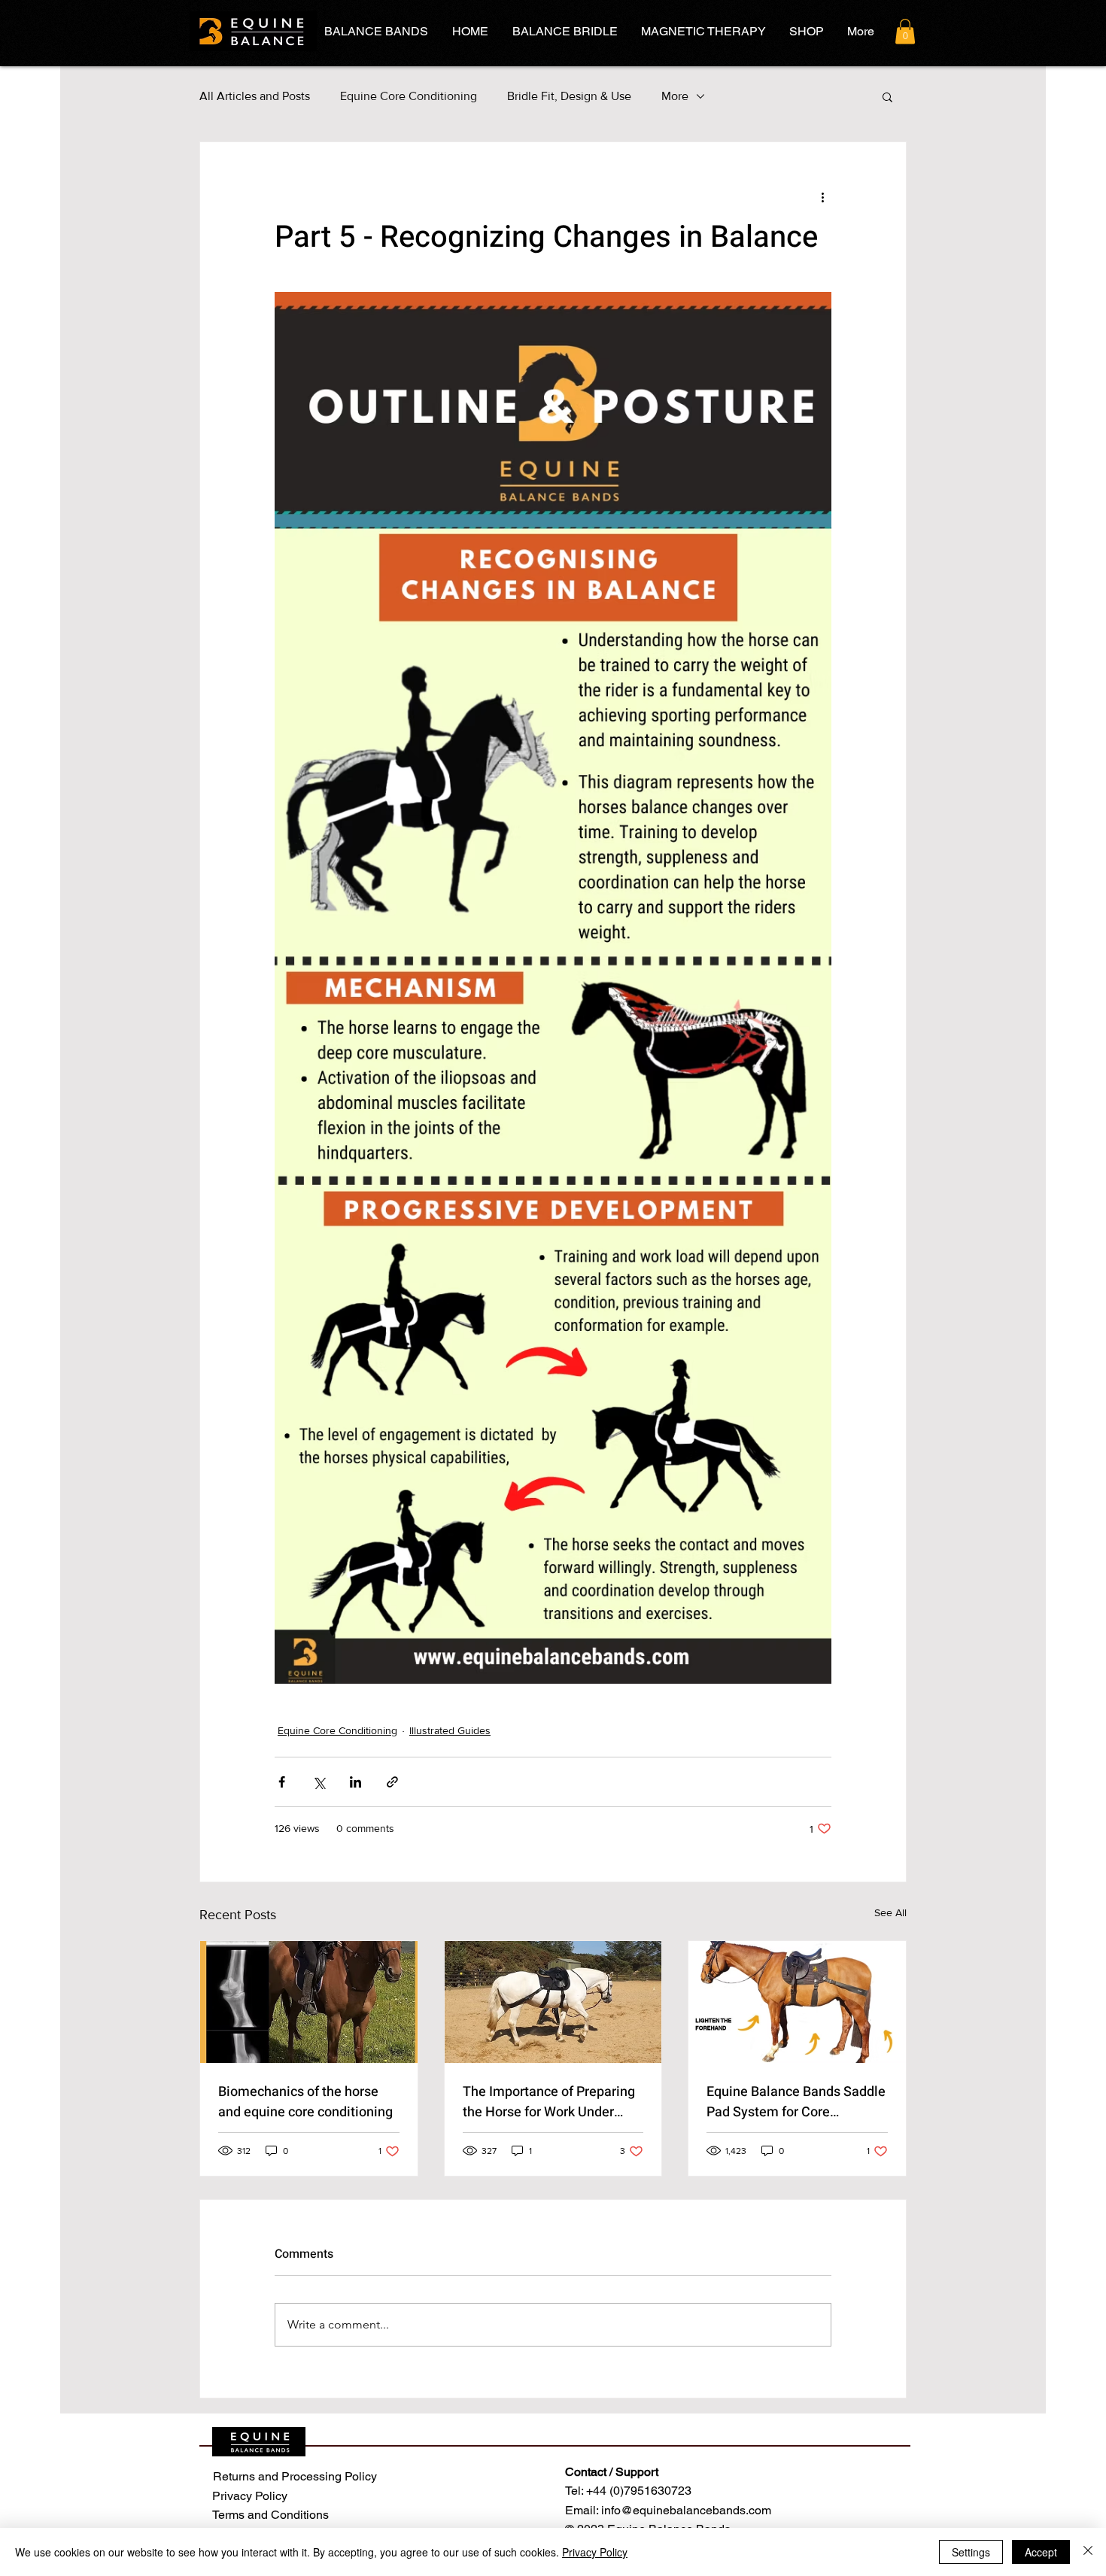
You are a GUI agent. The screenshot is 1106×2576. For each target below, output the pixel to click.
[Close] (1088, 2552)
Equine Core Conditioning (409, 96)
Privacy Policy (595, 2552)
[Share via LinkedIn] (355, 1782)
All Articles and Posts (255, 96)
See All (890, 1912)
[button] (905, 31)
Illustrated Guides (450, 1730)
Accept (1041, 2552)
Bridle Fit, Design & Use (569, 96)
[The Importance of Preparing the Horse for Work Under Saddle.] (553, 2002)
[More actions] (822, 196)
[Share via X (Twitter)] (319, 1782)
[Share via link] (392, 1782)
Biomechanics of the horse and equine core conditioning (305, 2102)
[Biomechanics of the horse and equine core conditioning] (309, 2002)
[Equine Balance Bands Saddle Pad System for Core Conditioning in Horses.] (797, 2002)
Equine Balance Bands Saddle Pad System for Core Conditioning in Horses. (796, 2102)
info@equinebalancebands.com (686, 2510)
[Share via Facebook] (282, 1782)
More (675, 96)
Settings (971, 2552)
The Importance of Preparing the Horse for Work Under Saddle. (549, 2102)
